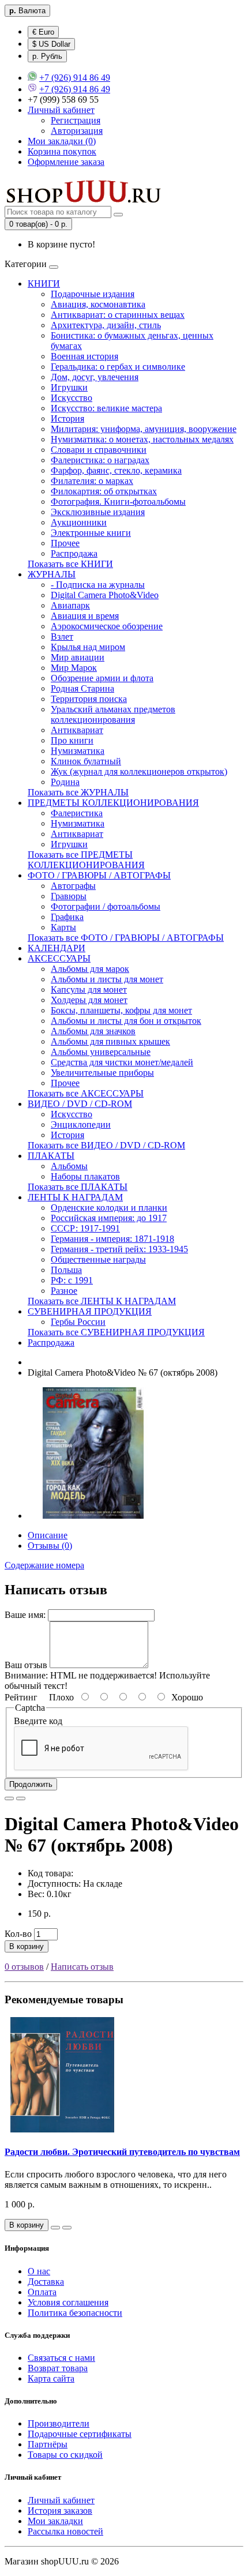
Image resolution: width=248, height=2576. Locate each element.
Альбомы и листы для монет (107, 979)
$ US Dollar (51, 44)
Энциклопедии (81, 1124)
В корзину (27, 1946)
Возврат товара (58, 2368)
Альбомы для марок (90, 969)
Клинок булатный (86, 761)
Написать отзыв (82, 1967)
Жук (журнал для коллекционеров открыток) (139, 771)
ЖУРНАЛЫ (52, 574)
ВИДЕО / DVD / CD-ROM (80, 1104)
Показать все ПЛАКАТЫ (78, 1187)
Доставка (46, 2282)
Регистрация (76, 120)
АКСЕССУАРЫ (59, 958)
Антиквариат (77, 730)
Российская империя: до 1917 (109, 1218)
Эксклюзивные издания (98, 512)
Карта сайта (51, 2378)
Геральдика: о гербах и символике (118, 367)
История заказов (60, 2511)
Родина (65, 782)
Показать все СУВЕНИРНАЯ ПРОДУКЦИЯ (116, 1332)
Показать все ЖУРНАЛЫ (78, 792)
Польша (66, 1270)
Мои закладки (55, 2521)
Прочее (65, 543)
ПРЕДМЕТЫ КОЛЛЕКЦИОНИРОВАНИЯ (113, 803)
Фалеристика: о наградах (100, 460)
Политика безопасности (75, 2313)
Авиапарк (70, 605)
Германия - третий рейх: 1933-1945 (119, 1249)
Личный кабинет (61, 2500)
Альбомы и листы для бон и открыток (126, 1021)
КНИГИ (44, 283)
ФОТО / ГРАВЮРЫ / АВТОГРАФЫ (99, 875)
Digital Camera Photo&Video (105, 595)
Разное (64, 1291)
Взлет (62, 637)
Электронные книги (91, 533)
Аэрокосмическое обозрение (107, 626)
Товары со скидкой (65, 2455)
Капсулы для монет (89, 990)
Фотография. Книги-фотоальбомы (118, 502)
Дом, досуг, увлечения (95, 377)
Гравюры (69, 896)
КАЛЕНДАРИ (57, 948)
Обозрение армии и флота (102, 678)
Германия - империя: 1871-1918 (112, 1239)
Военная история (84, 356)
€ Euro (43, 32)
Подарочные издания (93, 294)
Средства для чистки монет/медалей (122, 1062)
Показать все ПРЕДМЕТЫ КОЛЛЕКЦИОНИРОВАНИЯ (86, 860)
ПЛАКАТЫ (51, 1156)
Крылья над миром (88, 647)
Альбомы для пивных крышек (110, 1041)
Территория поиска (89, 699)
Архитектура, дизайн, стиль (106, 325)
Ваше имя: (25, 1615)
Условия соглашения (68, 2302)
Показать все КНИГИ (70, 564)
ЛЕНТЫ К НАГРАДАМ (75, 1197)
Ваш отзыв (26, 1665)
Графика (67, 917)
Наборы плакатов (85, 1176)
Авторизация (77, 131)
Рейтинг (21, 1697)
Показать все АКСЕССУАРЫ (86, 1093)
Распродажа (74, 553)
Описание (48, 1535)
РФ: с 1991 (72, 1280)
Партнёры (48, 2444)
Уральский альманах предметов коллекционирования (113, 714)
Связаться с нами (61, 2358)
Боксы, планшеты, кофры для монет (121, 1010)
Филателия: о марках (92, 481)
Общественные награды (98, 1259)
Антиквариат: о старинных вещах (118, 315)
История (67, 418)
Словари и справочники (99, 450)
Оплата (42, 2292)
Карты (63, 927)
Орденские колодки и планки (109, 1208)
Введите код (38, 1721)
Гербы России (78, 1322)
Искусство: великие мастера (106, 408)
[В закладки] (9, 1798)
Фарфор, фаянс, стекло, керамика (116, 470)
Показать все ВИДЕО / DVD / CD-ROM (106, 1145)
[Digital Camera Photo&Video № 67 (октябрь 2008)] (93, 1516)
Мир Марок (74, 668)
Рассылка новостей (65, 2531)
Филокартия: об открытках (104, 491)
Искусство (72, 398)
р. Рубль (47, 56)
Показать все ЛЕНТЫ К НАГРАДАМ (102, 1301)
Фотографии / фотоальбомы (106, 906)
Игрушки (69, 387)
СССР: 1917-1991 (85, 1228)
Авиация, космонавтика (98, 304)
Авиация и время (85, 616)
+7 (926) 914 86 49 (75, 78)
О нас (39, 2271)
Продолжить (31, 1784)
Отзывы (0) (50, 1546)
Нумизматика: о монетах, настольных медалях (142, 439)
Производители (59, 2423)
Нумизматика (78, 751)
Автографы (73, 886)
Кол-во (18, 1934)
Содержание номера (44, 1565)
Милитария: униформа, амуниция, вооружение (144, 429)
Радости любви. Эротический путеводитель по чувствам (122, 2152)
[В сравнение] (21, 1798)
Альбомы (69, 1166)
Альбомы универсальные (101, 1052)
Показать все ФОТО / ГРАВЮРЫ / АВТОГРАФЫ (126, 938)
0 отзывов (24, 1967)
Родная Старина (82, 688)
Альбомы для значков (93, 1031)
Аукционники (79, 522)
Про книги (72, 740)
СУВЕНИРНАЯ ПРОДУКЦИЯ (90, 1311)
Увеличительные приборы (102, 1073)
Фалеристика (77, 813)
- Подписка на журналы (98, 585)
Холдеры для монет (89, 1000)
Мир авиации (78, 657)
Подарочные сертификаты (80, 2434)
